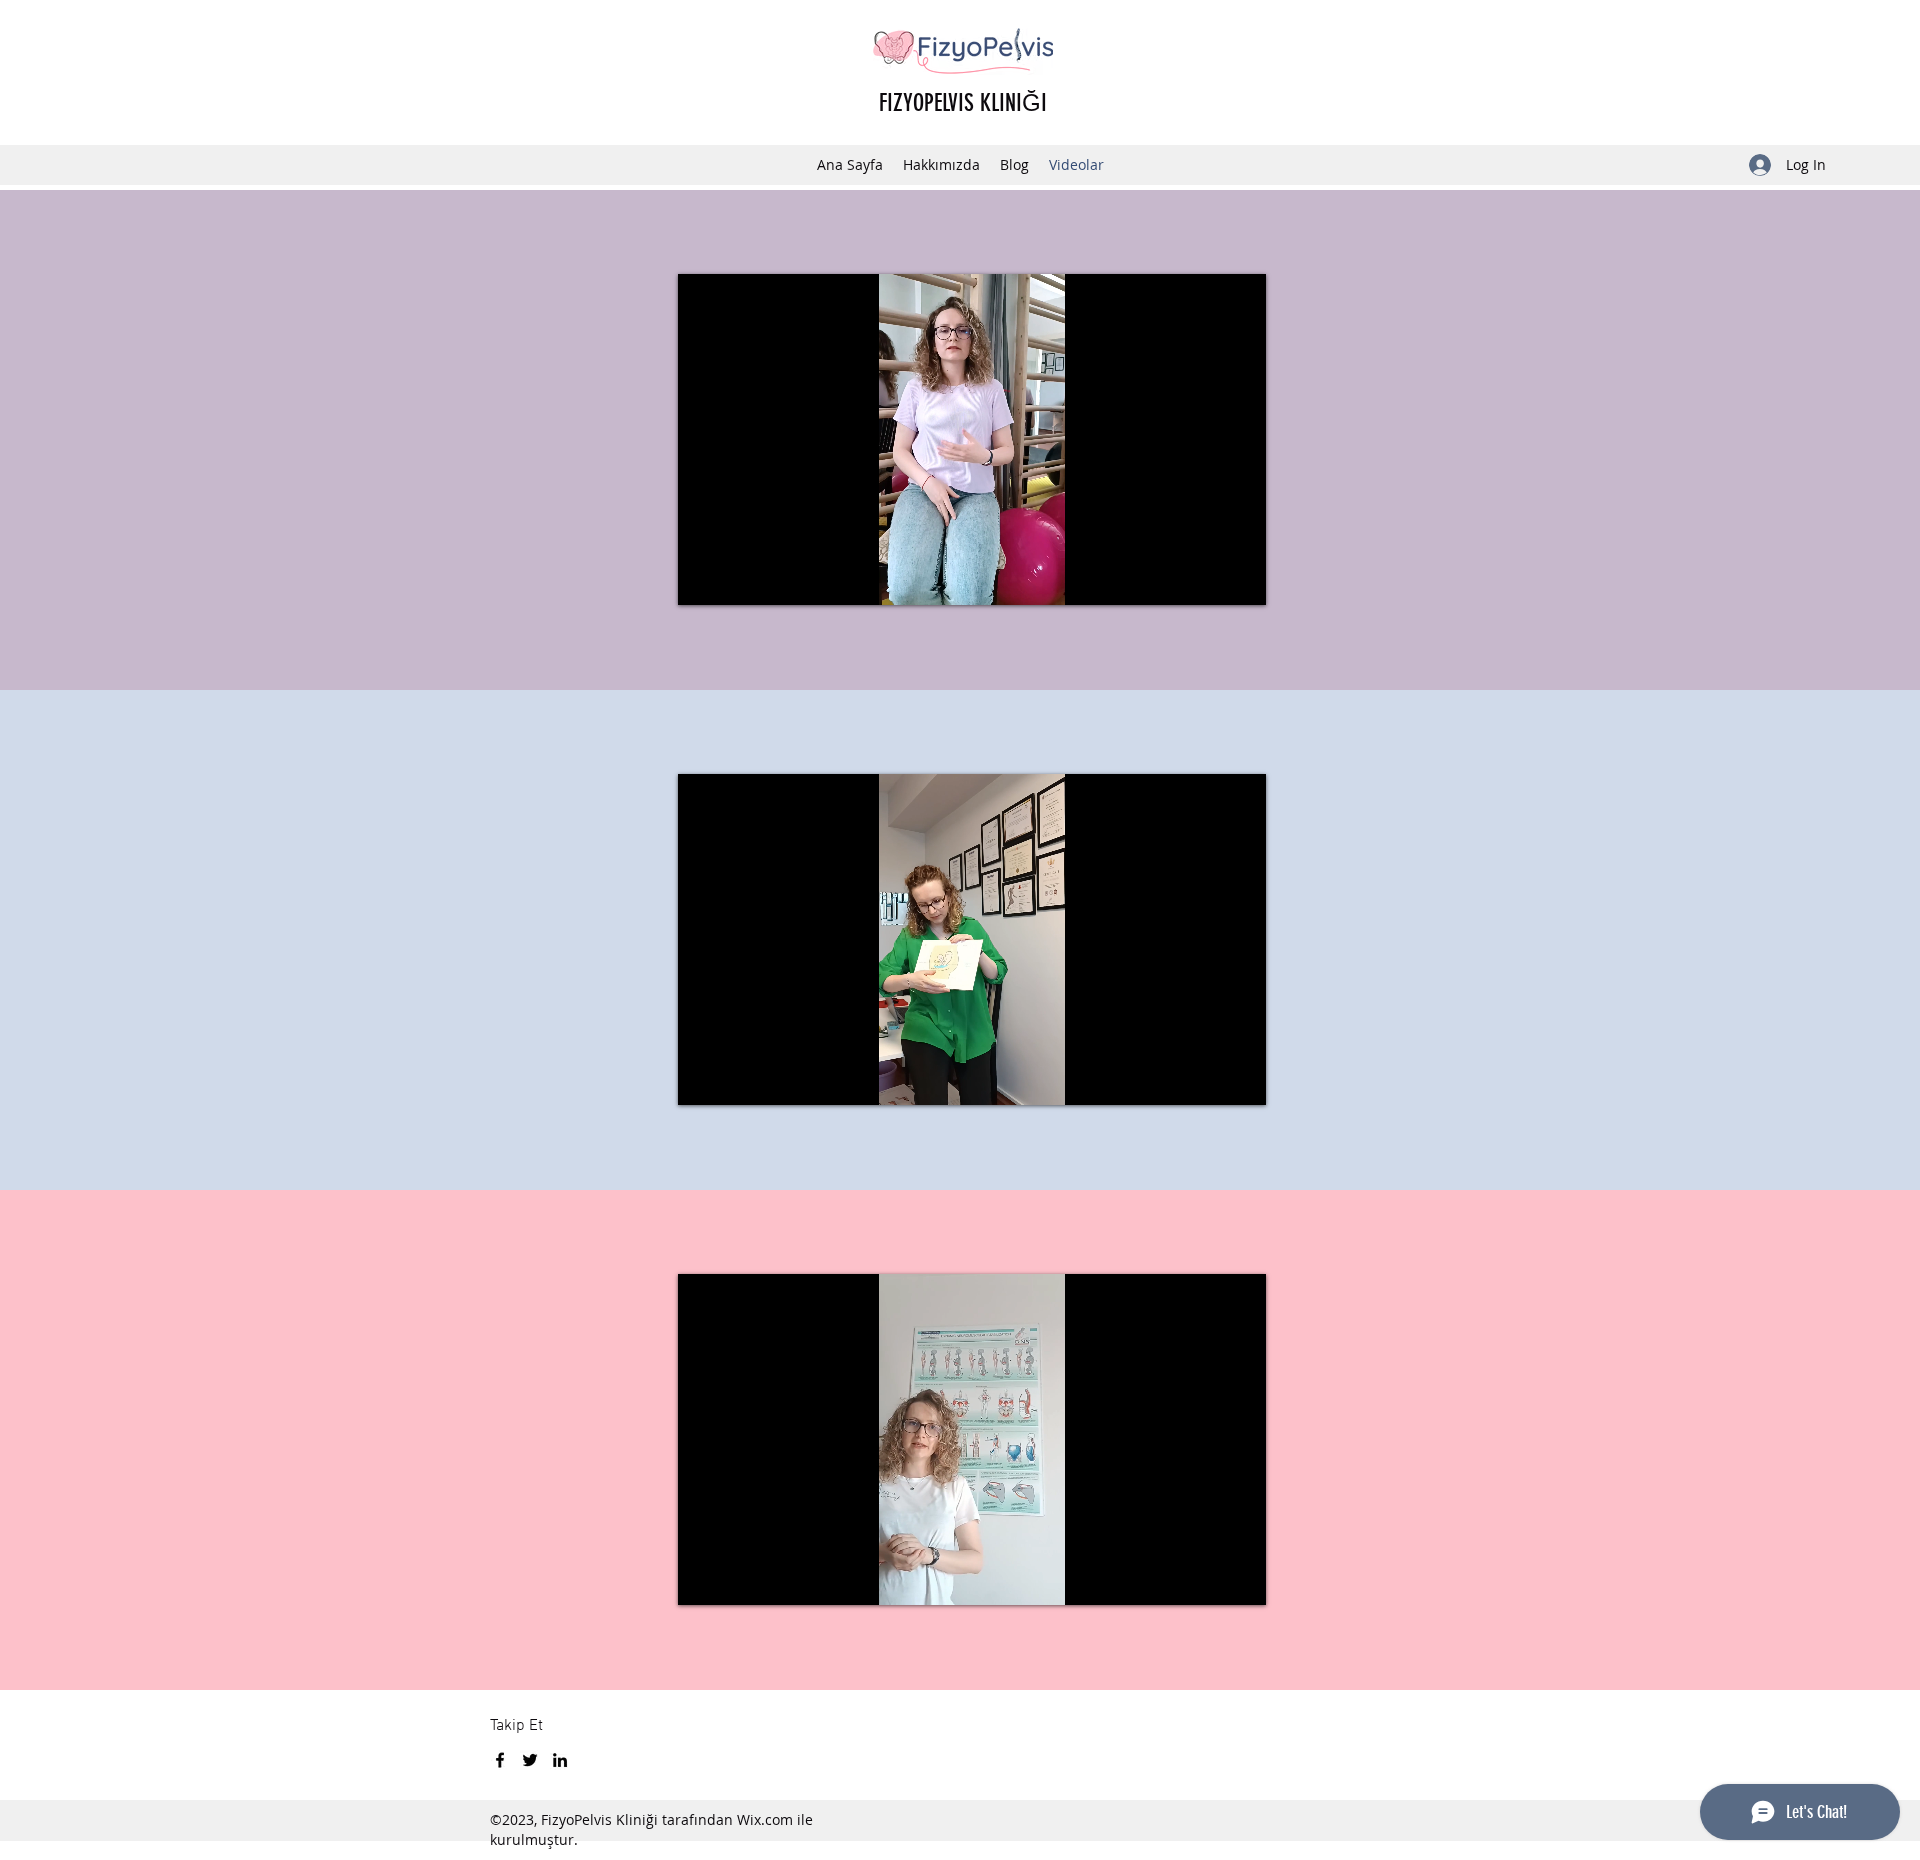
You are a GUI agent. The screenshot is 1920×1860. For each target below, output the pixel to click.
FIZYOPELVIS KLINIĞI (963, 103)
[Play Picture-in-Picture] (1205, 578)
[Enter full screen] (1239, 578)
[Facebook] (500, 1760)
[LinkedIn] (560, 1760)
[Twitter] (530, 1760)
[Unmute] (738, 578)
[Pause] (704, 578)
